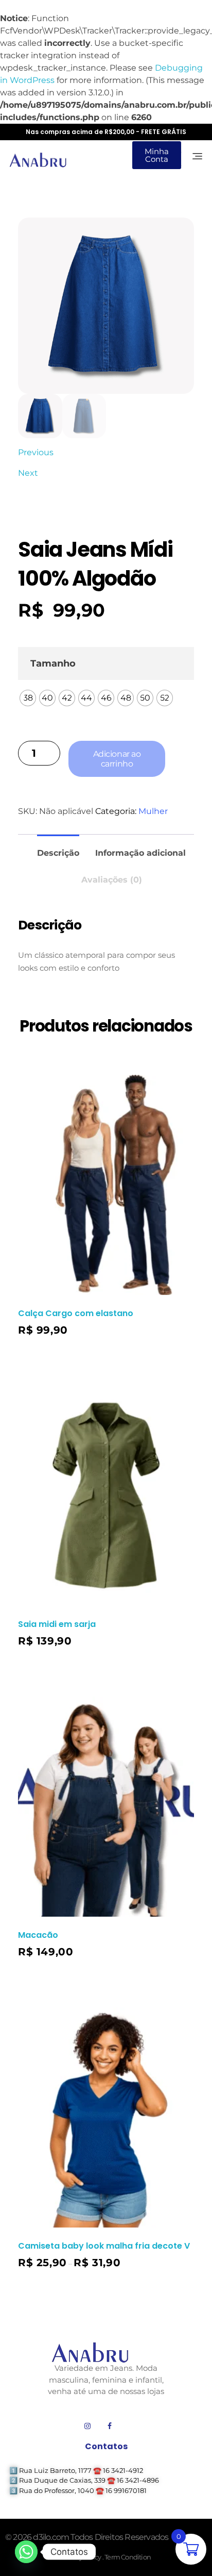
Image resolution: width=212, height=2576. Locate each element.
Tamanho (53, 663)
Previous (36, 452)
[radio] (28, 698)
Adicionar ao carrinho (117, 759)
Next (28, 473)
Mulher (153, 811)
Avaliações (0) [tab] (112, 880)
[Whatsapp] (26, 2552)
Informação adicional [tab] (140, 853)
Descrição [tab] (58, 853)
